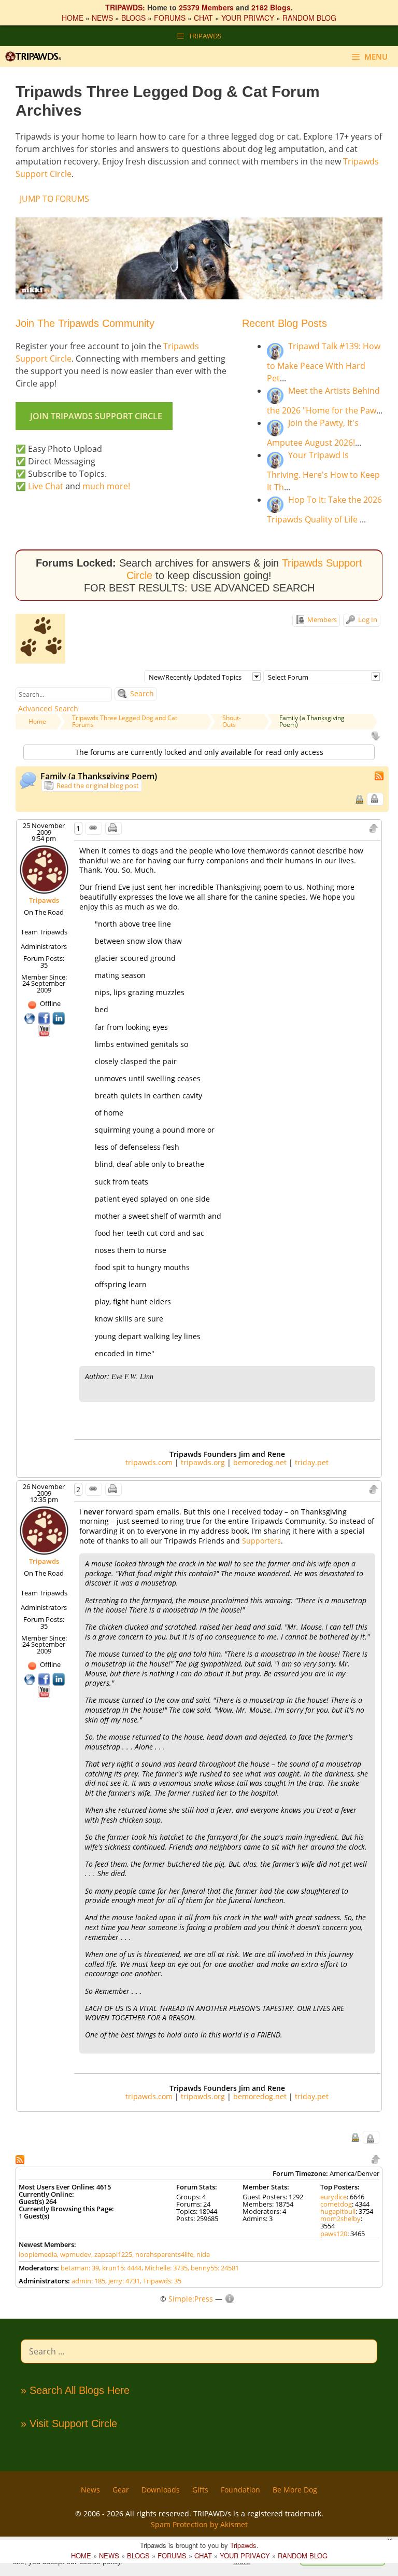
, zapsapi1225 (112, 2254)
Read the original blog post (97, 786)
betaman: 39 (80, 2268)
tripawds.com (149, 1462)
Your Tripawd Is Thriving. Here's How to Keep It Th (323, 471)
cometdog (336, 2204)
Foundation (240, 2490)
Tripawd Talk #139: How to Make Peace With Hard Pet (324, 362)
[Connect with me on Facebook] (45, 1017)
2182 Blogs (271, 7)
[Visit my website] (31, 1017)
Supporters (261, 1541)
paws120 (334, 2234)
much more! (106, 486)
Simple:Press (191, 2299)
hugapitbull (338, 2211)
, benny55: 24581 (213, 2268)
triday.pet (312, 1462)
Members (321, 619)
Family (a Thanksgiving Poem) (312, 721)
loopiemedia (38, 2254)
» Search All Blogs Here (75, 2390)
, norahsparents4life (163, 2254)
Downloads (161, 2490)
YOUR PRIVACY (248, 18)
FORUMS (170, 18)
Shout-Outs (232, 721)
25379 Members (206, 7)
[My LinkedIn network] (59, 1017)
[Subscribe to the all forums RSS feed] (21, 2159)
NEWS (102, 18)
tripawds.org (203, 1462)
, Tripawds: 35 (161, 2281)
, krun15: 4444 (120, 2268)
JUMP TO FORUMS (54, 199)
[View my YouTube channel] (44, 1030)
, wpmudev (74, 2254)
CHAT (203, 18)
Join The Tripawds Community (85, 323)
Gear (121, 2490)
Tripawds (44, 900)
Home (37, 721)
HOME (73, 18)
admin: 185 (88, 2281)
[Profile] (44, 869)
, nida (202, 2254)
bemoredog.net (260, 1462)
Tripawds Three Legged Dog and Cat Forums (125, 721)
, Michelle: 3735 (165, 2268)
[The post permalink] (94, 828)
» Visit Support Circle (69, 2423)
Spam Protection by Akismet (199, 2524)
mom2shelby (340, 2219)
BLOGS (133, 18)
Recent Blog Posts (285, 323)
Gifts (200, 2490)
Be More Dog (295, 2490)
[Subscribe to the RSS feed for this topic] (380, 775)
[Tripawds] (36, 57)
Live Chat (46, 486)
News (90, 2490)
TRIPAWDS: (125, 7)
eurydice (333, 2197)
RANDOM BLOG (309, 18)
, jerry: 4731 (123, 2281)
